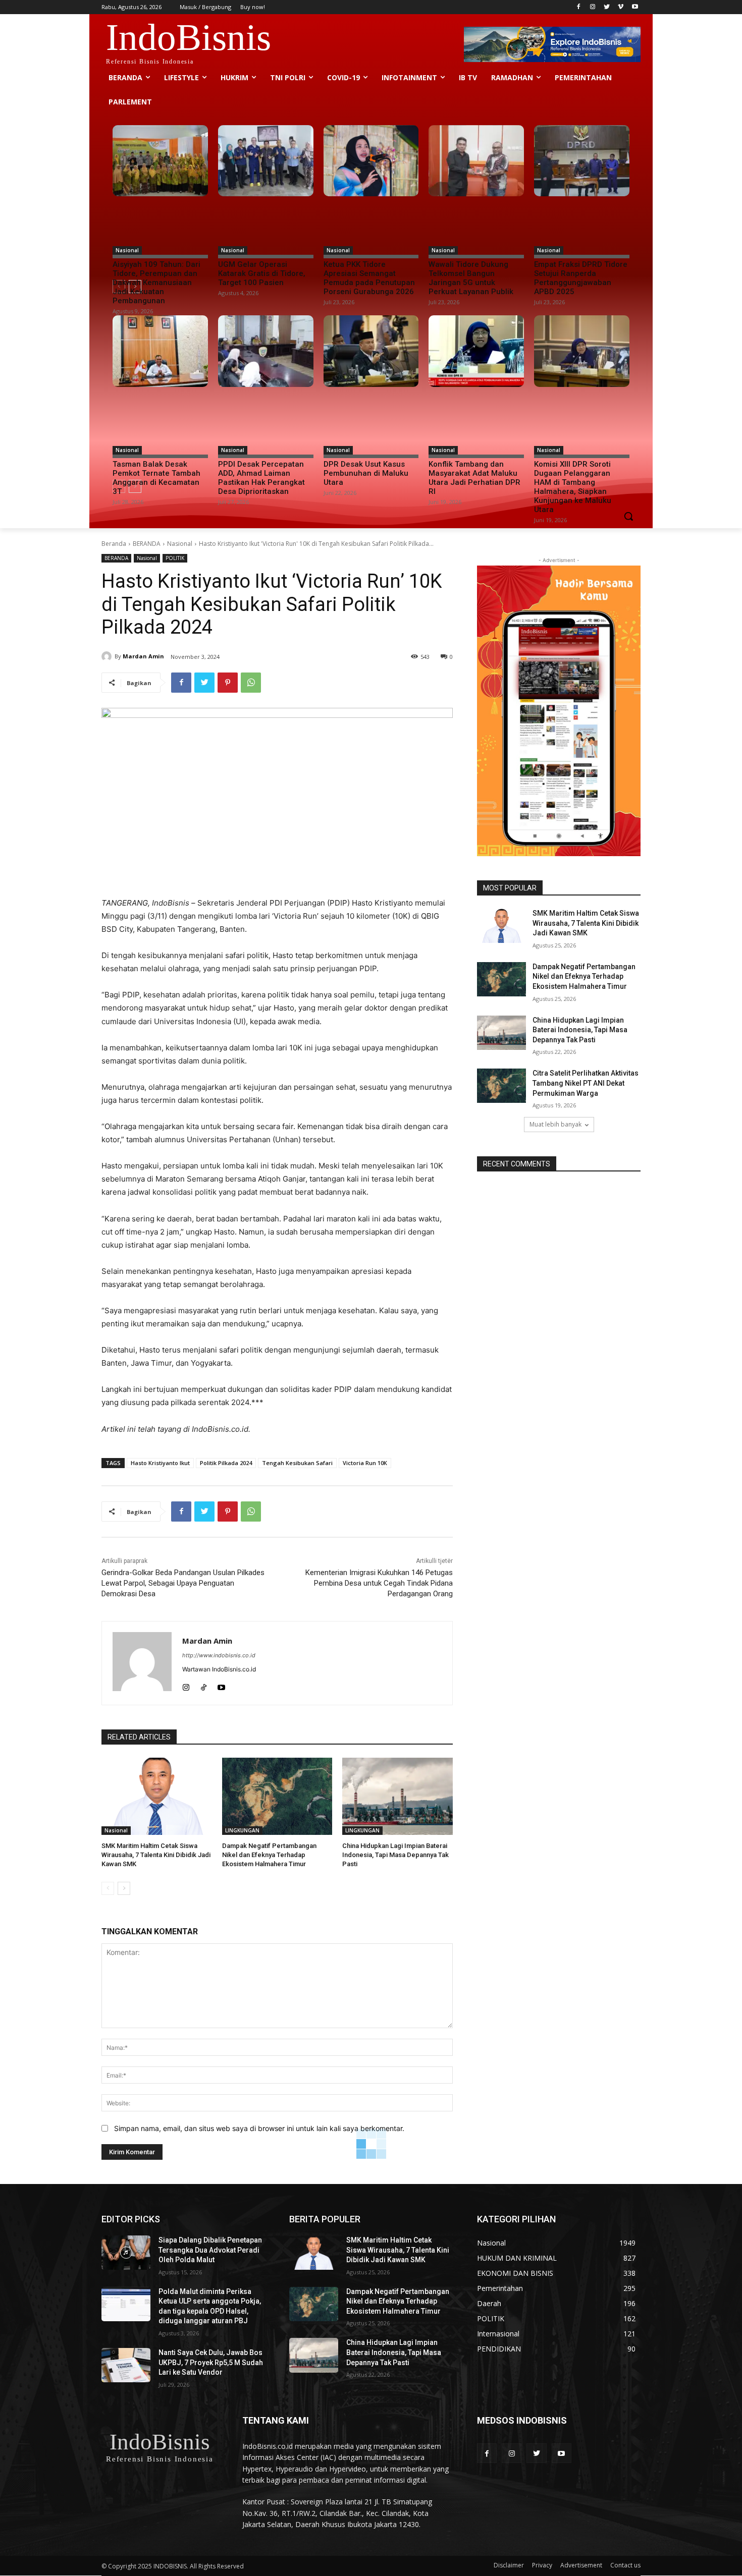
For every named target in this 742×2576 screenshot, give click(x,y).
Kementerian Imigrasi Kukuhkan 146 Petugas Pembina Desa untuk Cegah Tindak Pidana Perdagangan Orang (379, 1583)
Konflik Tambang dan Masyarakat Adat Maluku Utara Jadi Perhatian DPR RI (474, 478)
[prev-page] (108, 1888)
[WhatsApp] (251, 683)
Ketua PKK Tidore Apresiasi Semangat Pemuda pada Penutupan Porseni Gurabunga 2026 (369, 278)
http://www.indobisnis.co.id (219, 1655)
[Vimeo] (621, 7)
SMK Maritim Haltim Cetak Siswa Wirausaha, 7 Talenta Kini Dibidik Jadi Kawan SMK (156, 1855)
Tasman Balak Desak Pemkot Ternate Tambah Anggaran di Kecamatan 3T (156, 478)
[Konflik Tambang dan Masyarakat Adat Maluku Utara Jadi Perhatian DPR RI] (476, 351)
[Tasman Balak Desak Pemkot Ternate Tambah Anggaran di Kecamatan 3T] (160, 351)
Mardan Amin (143, 656)
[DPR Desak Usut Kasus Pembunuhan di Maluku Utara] (371, 351)
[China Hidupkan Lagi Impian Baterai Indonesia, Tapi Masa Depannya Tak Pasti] (397, 1796)
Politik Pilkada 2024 (226, 1463)
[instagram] (186, 1685)
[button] (628, 516)
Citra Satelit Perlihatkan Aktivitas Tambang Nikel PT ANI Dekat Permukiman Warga (586, 1083)
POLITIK (175, 558)
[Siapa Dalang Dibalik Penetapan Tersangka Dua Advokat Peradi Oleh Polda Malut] (126, 2253)
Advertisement (581, 2565)
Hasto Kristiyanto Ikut (160, 1463)
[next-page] (124, 1888)
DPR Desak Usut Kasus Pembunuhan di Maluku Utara (366, 473)
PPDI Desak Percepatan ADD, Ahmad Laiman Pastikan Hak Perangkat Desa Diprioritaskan (261, 478)
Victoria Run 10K (365, 1463)
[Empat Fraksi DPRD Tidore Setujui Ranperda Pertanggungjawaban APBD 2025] (582, 161)
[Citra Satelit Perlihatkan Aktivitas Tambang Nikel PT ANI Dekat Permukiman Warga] (501, 1086)
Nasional (127, 250)
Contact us (625, 2565)
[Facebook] (579, 7)
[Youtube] (635, 7)
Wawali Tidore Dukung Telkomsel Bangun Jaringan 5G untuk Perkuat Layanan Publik (471, 278)
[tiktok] (204, 1685)
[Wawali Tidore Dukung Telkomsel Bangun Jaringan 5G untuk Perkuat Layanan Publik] (476, 161)
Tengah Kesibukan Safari (297, 1463)
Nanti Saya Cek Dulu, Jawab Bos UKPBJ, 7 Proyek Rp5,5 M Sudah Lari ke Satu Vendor (211, 2362)
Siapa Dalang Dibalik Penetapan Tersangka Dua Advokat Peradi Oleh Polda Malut (210, 2250)
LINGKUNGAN (242, 1830)
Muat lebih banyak (555, 1124)
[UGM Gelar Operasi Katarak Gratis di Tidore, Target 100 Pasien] (266, 161)
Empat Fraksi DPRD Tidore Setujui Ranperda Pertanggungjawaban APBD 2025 (581, 278)
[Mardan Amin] (108, 656)
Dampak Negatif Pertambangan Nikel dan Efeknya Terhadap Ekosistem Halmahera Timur (269, 1855)
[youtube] (221, 1685)
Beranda (114, 544)
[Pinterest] (228, 683)
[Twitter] (607, 7)
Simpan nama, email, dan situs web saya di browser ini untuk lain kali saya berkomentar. (259, 2128)
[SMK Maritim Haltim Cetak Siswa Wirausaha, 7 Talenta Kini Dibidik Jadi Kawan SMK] (157, 1796)
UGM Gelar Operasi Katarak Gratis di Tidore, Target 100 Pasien (262, 273)
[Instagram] (593, 7)
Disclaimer (509, 2565)
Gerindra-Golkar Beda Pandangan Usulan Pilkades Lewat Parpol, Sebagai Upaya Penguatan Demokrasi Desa (183, 1583)
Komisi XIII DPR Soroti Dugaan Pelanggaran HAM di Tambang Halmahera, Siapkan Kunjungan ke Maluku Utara (573, 487)
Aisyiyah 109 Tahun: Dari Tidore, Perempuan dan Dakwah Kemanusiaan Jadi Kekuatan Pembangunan (156, 283)
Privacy (542, 2565)
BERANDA (147, 544)
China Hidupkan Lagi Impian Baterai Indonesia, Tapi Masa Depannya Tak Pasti (395, 1855)
